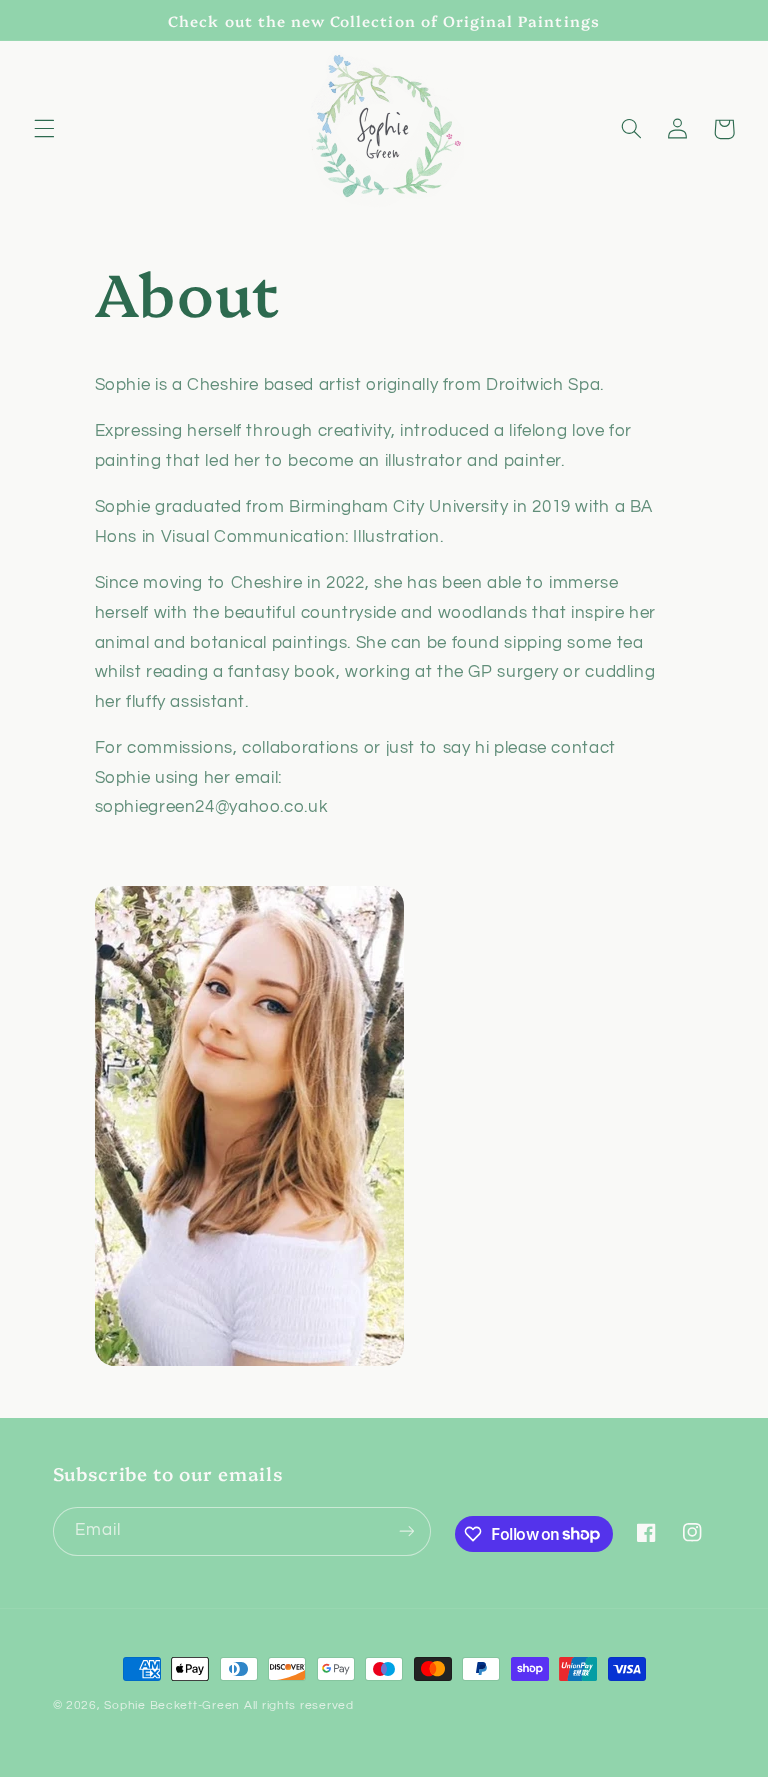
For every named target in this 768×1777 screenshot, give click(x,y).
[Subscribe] (406, 1531)
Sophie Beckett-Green (172, 1705)
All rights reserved (299, 1705)
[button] (44, 129)
